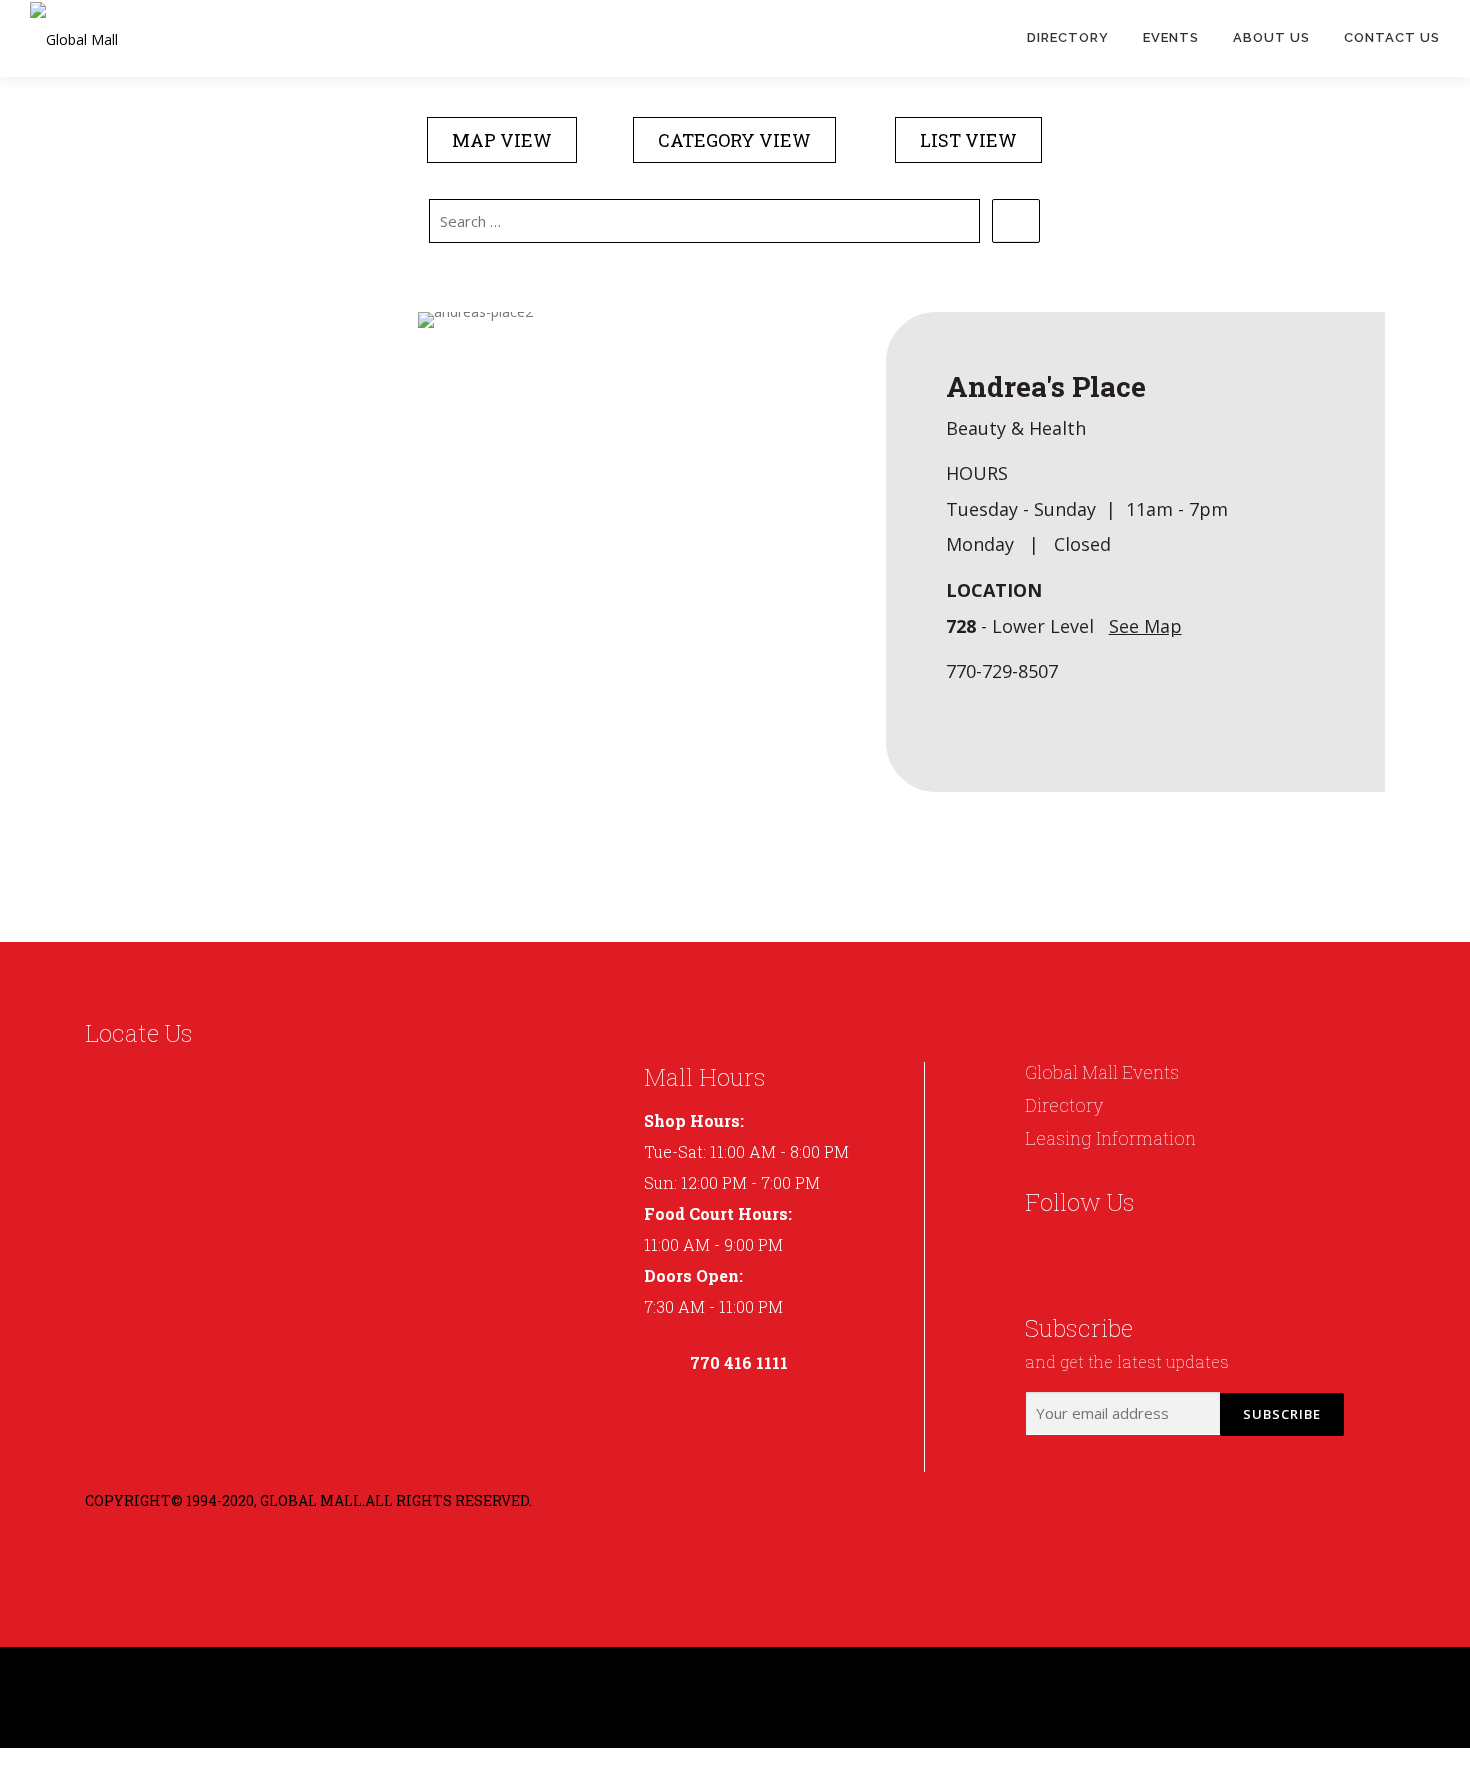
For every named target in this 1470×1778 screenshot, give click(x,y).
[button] (502, 140)
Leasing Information (1110, 1138)
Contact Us (1392, 37)
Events (1171, 37)
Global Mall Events (1102, 1072)
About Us (1271, 37)
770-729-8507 (1002, 671)
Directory (1068, 37)
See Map (1145, 626)
